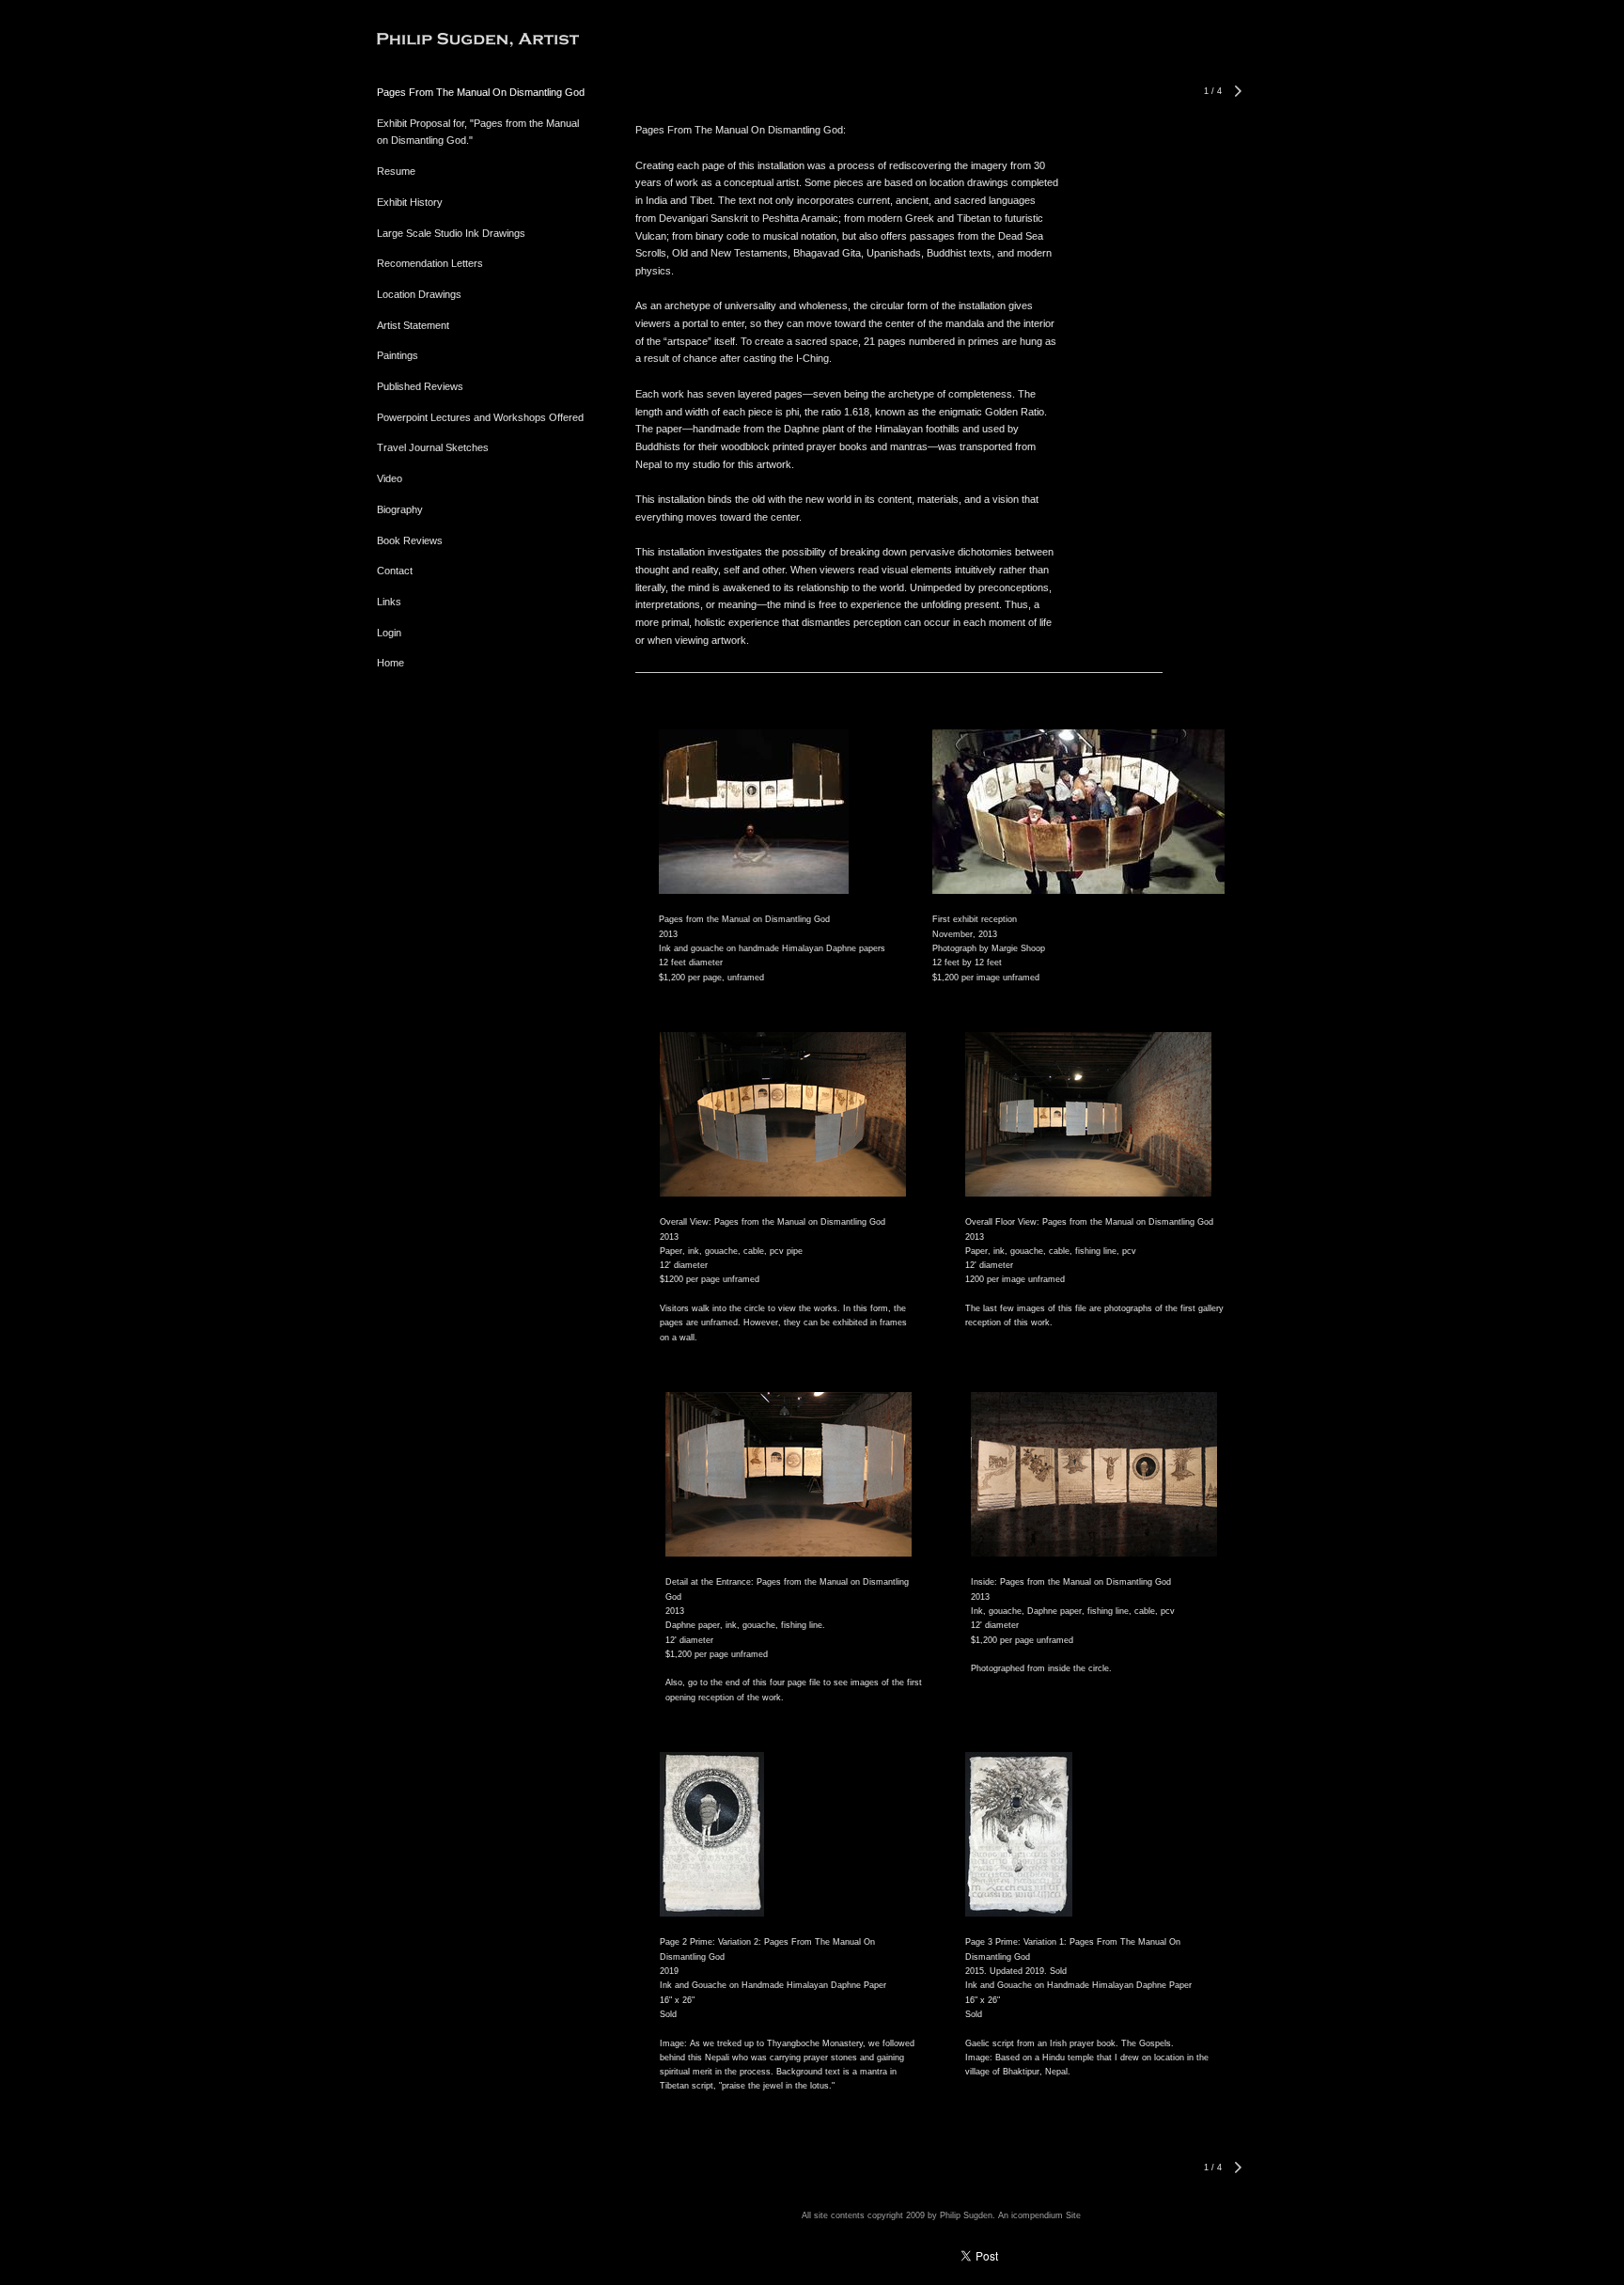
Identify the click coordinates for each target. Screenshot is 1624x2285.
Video (390, 478)
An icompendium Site (1039, 2215)
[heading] (424, 42)
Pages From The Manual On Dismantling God (481, 92)
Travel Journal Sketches (433, 447)
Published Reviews (420, 386)
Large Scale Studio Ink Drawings (451, 233)
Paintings (398, 355)
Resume (396, 171)
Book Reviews (410, 540)
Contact (395, 571)
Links (389, 602)
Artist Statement (413, 325)
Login (389, 633)
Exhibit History (410, 202)
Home (390, 663)
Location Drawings (419, 294)
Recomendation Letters (430, 263)
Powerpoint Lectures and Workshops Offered (480, 417)
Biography (400, 509)
